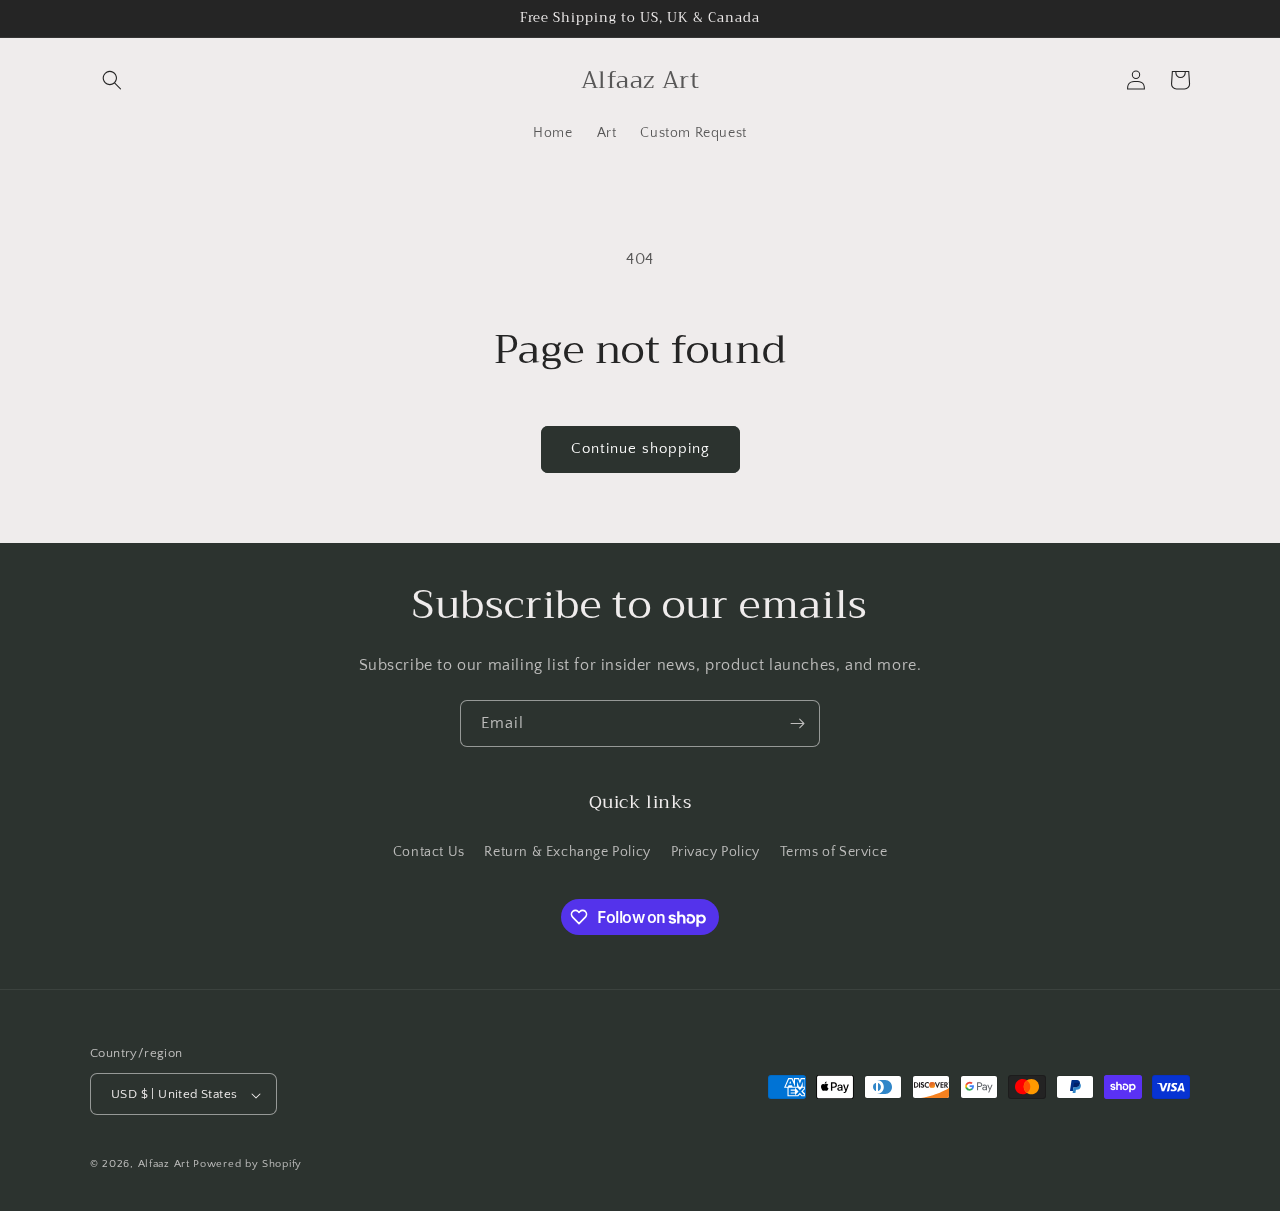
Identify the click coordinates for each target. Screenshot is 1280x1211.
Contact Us (429, 851)
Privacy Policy (715, 851)
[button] (112, 80)
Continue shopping (640, 448)
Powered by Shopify (247, 1165)
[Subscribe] (797, 723)
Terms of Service (834, 851)
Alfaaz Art (164, 1165)
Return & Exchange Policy (567, 851)
